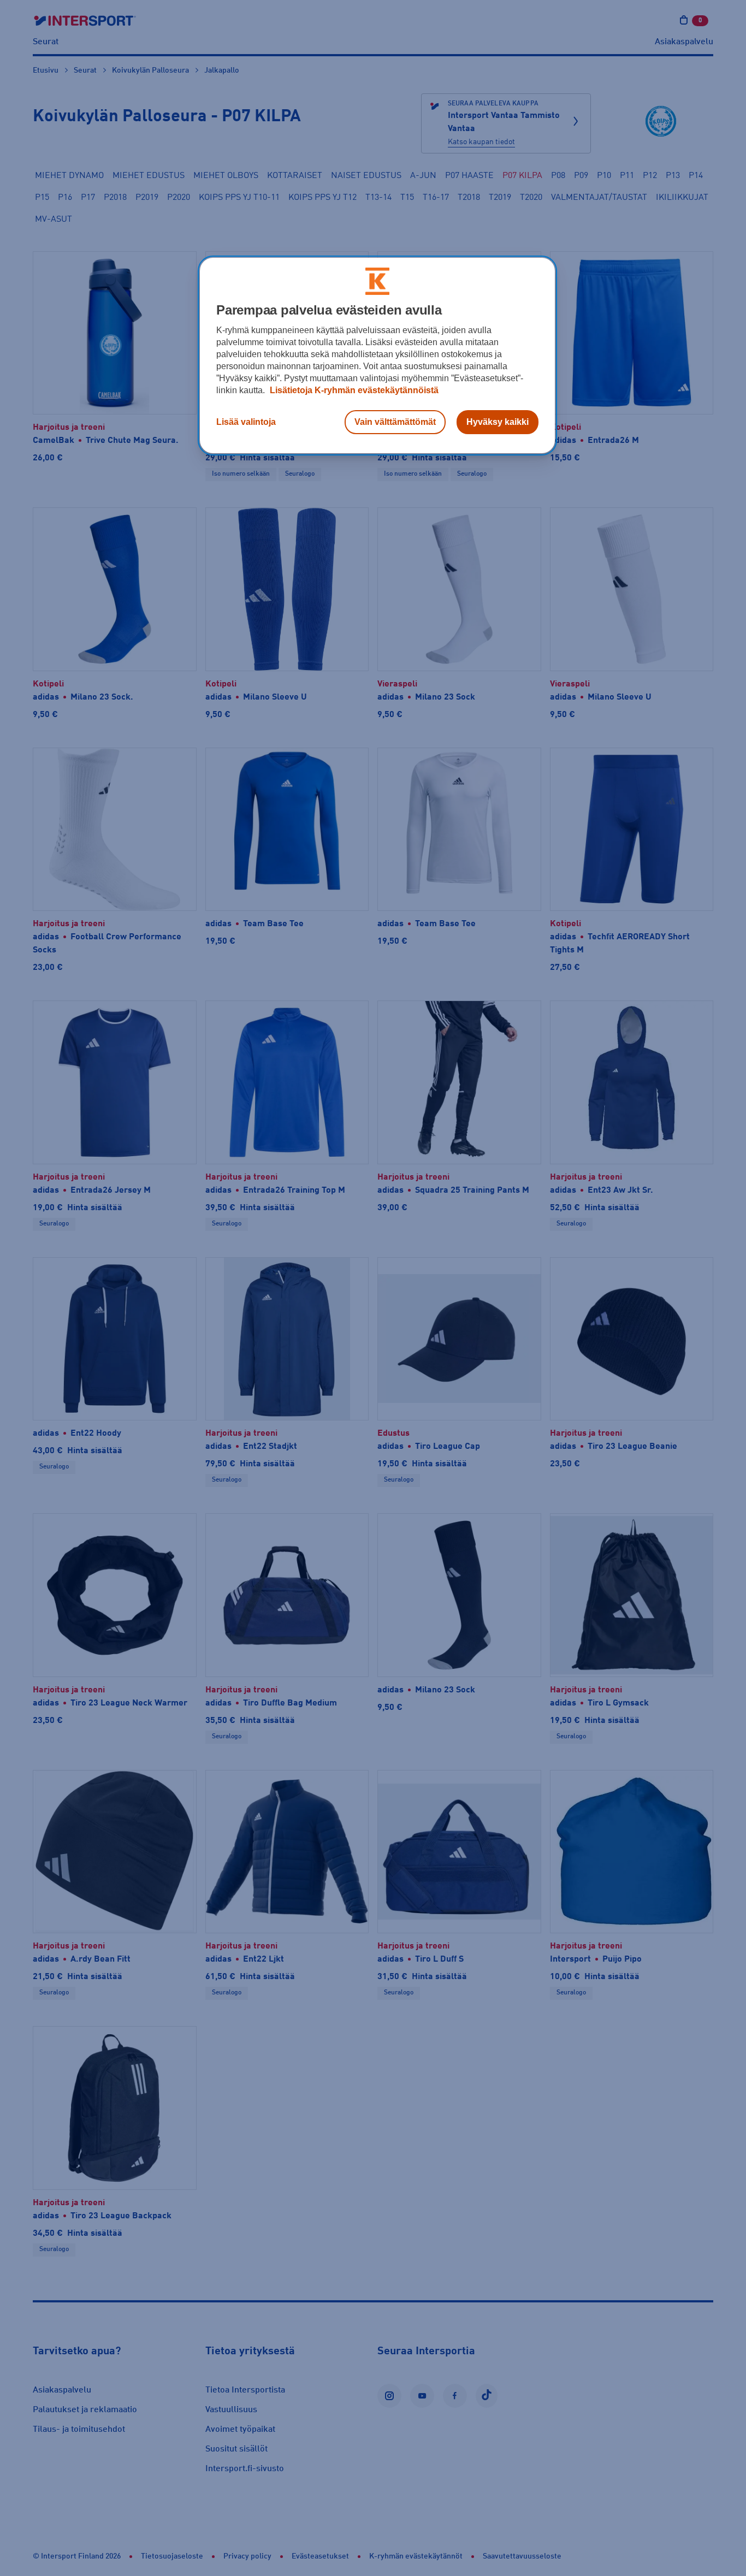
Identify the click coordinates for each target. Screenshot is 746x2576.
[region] (377, 356)
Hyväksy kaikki (498, 422)
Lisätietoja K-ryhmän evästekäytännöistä (353, 390)
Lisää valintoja (246, 422)
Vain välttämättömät (395, 422)
